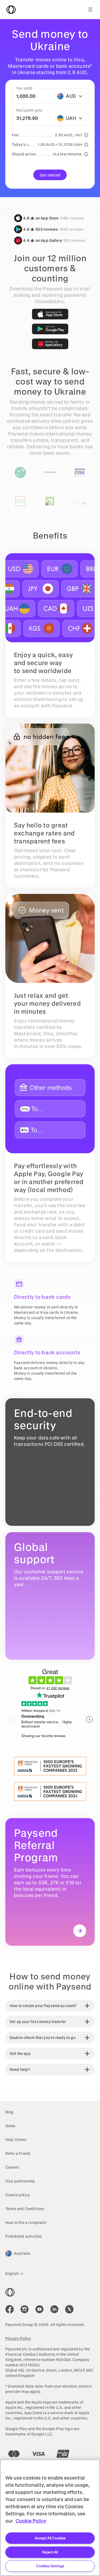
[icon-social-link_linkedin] (54, 2309)
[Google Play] (50, 329)
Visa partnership (20, 2181)
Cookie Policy (31, 2521)
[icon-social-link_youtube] (39, 2309)
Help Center (16, 2140)
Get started (50, 175)
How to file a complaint (26, 2222)
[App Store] (50, 314)
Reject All (50, 2552)
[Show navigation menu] (90, 10)
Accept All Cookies (50, 2538)
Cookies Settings (50, 2566)
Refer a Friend (18, 2153)
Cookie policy (18, 2195)
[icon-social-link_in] (25, 2309)
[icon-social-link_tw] (69, 2309)
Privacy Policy (18, 2338)
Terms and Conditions (25, 2209)
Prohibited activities (24, 2236)
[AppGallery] (50, 344)
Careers (12, 2167)
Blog (9, 2112)
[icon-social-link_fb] (10, 2309)
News (11, 2126)
